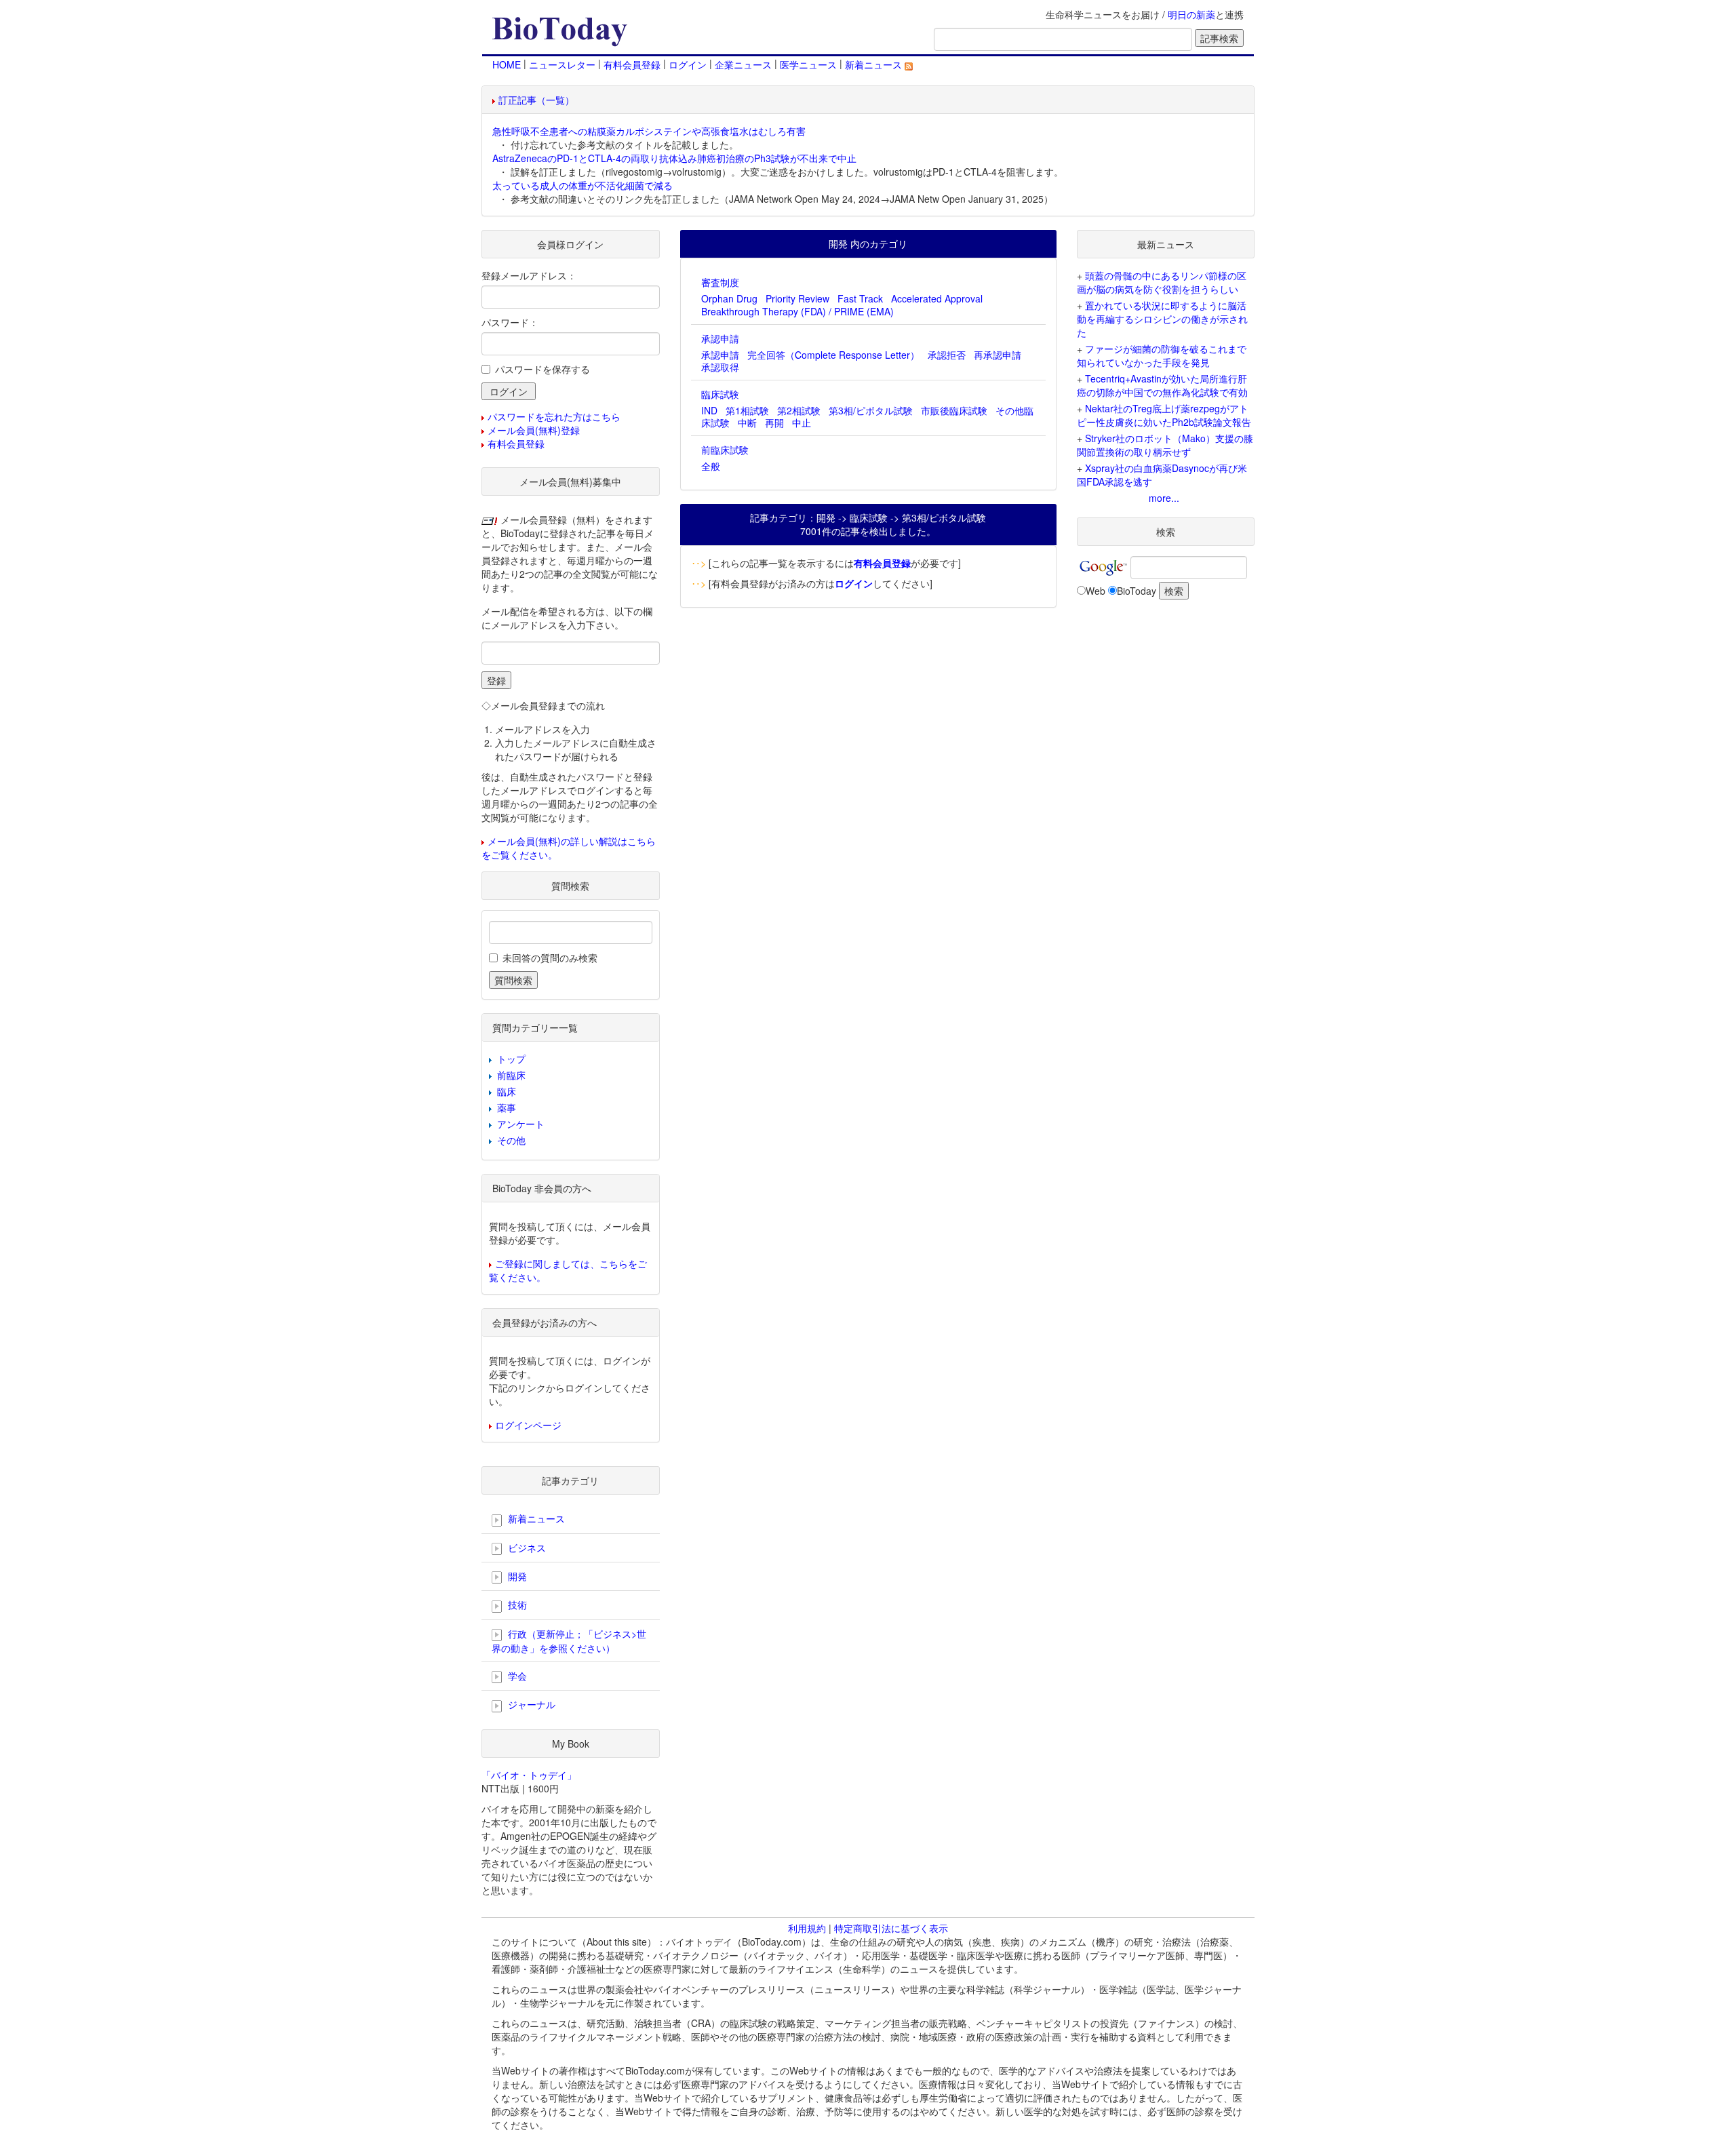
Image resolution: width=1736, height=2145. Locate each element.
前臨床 (511, 1075)
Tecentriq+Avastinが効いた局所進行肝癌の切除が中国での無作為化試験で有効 (1162, 385)
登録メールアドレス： (529, 275)
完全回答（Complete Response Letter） (833, 355)
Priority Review (797, 298)
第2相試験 (799, 410)
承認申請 (720, 338)
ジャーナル (530, 1704)
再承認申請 (998, 355)
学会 (516, 1676)
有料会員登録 (632, 64)
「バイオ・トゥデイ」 (529, 1775)
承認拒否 (947, 355)
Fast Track (860, 298)
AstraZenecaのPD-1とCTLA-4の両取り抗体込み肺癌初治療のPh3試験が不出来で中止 (674, 158)
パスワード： (510, 322)
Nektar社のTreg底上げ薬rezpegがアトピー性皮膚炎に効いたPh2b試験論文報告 (1164, 415)
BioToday (1137, 591)
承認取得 (720, 367)
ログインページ (528, 1425)
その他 (511, 1140)
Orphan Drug (729, 298)
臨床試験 (720, 394)
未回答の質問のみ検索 (550, 958)
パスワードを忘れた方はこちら (554, 416)
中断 (747, 422)
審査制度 (720, 282)
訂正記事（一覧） (536, 100)
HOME (507, 64)
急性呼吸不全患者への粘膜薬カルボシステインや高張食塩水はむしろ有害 (649, 131)
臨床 (507, 1091)
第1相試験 (747, 410)
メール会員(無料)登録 (534, 430)
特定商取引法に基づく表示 (891, 1928)
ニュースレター (562, 64)
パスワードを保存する (542, 369)
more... (1164, 498)
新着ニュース (875, 64)
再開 (774, 422)
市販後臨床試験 (954, 410)
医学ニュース (808, 64)
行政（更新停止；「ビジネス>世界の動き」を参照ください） (569, 1641)
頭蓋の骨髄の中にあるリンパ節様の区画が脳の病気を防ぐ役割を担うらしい (1162, 282)
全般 (711, 466)
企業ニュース (743, 64)
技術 (516, 1605)
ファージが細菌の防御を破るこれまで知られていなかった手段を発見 (1162, 355)
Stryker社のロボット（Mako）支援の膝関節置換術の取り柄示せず (1165, 445)
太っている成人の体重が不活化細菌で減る (583, 185)
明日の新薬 (1191, 14)
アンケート (521, 1124)
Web (1096, 591)
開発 (516, 1576)
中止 (802, 422)
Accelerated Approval (937, 298)
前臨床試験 (725, 450)
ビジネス (526, 1548)
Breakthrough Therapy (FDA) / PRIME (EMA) (797, 311)
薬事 (507, 1107)
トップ (511, 1059)
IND (709, 410)
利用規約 (807, 1928)
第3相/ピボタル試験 (871, 410)
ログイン (688, 64)
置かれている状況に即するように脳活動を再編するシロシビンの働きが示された (1162, 319)
